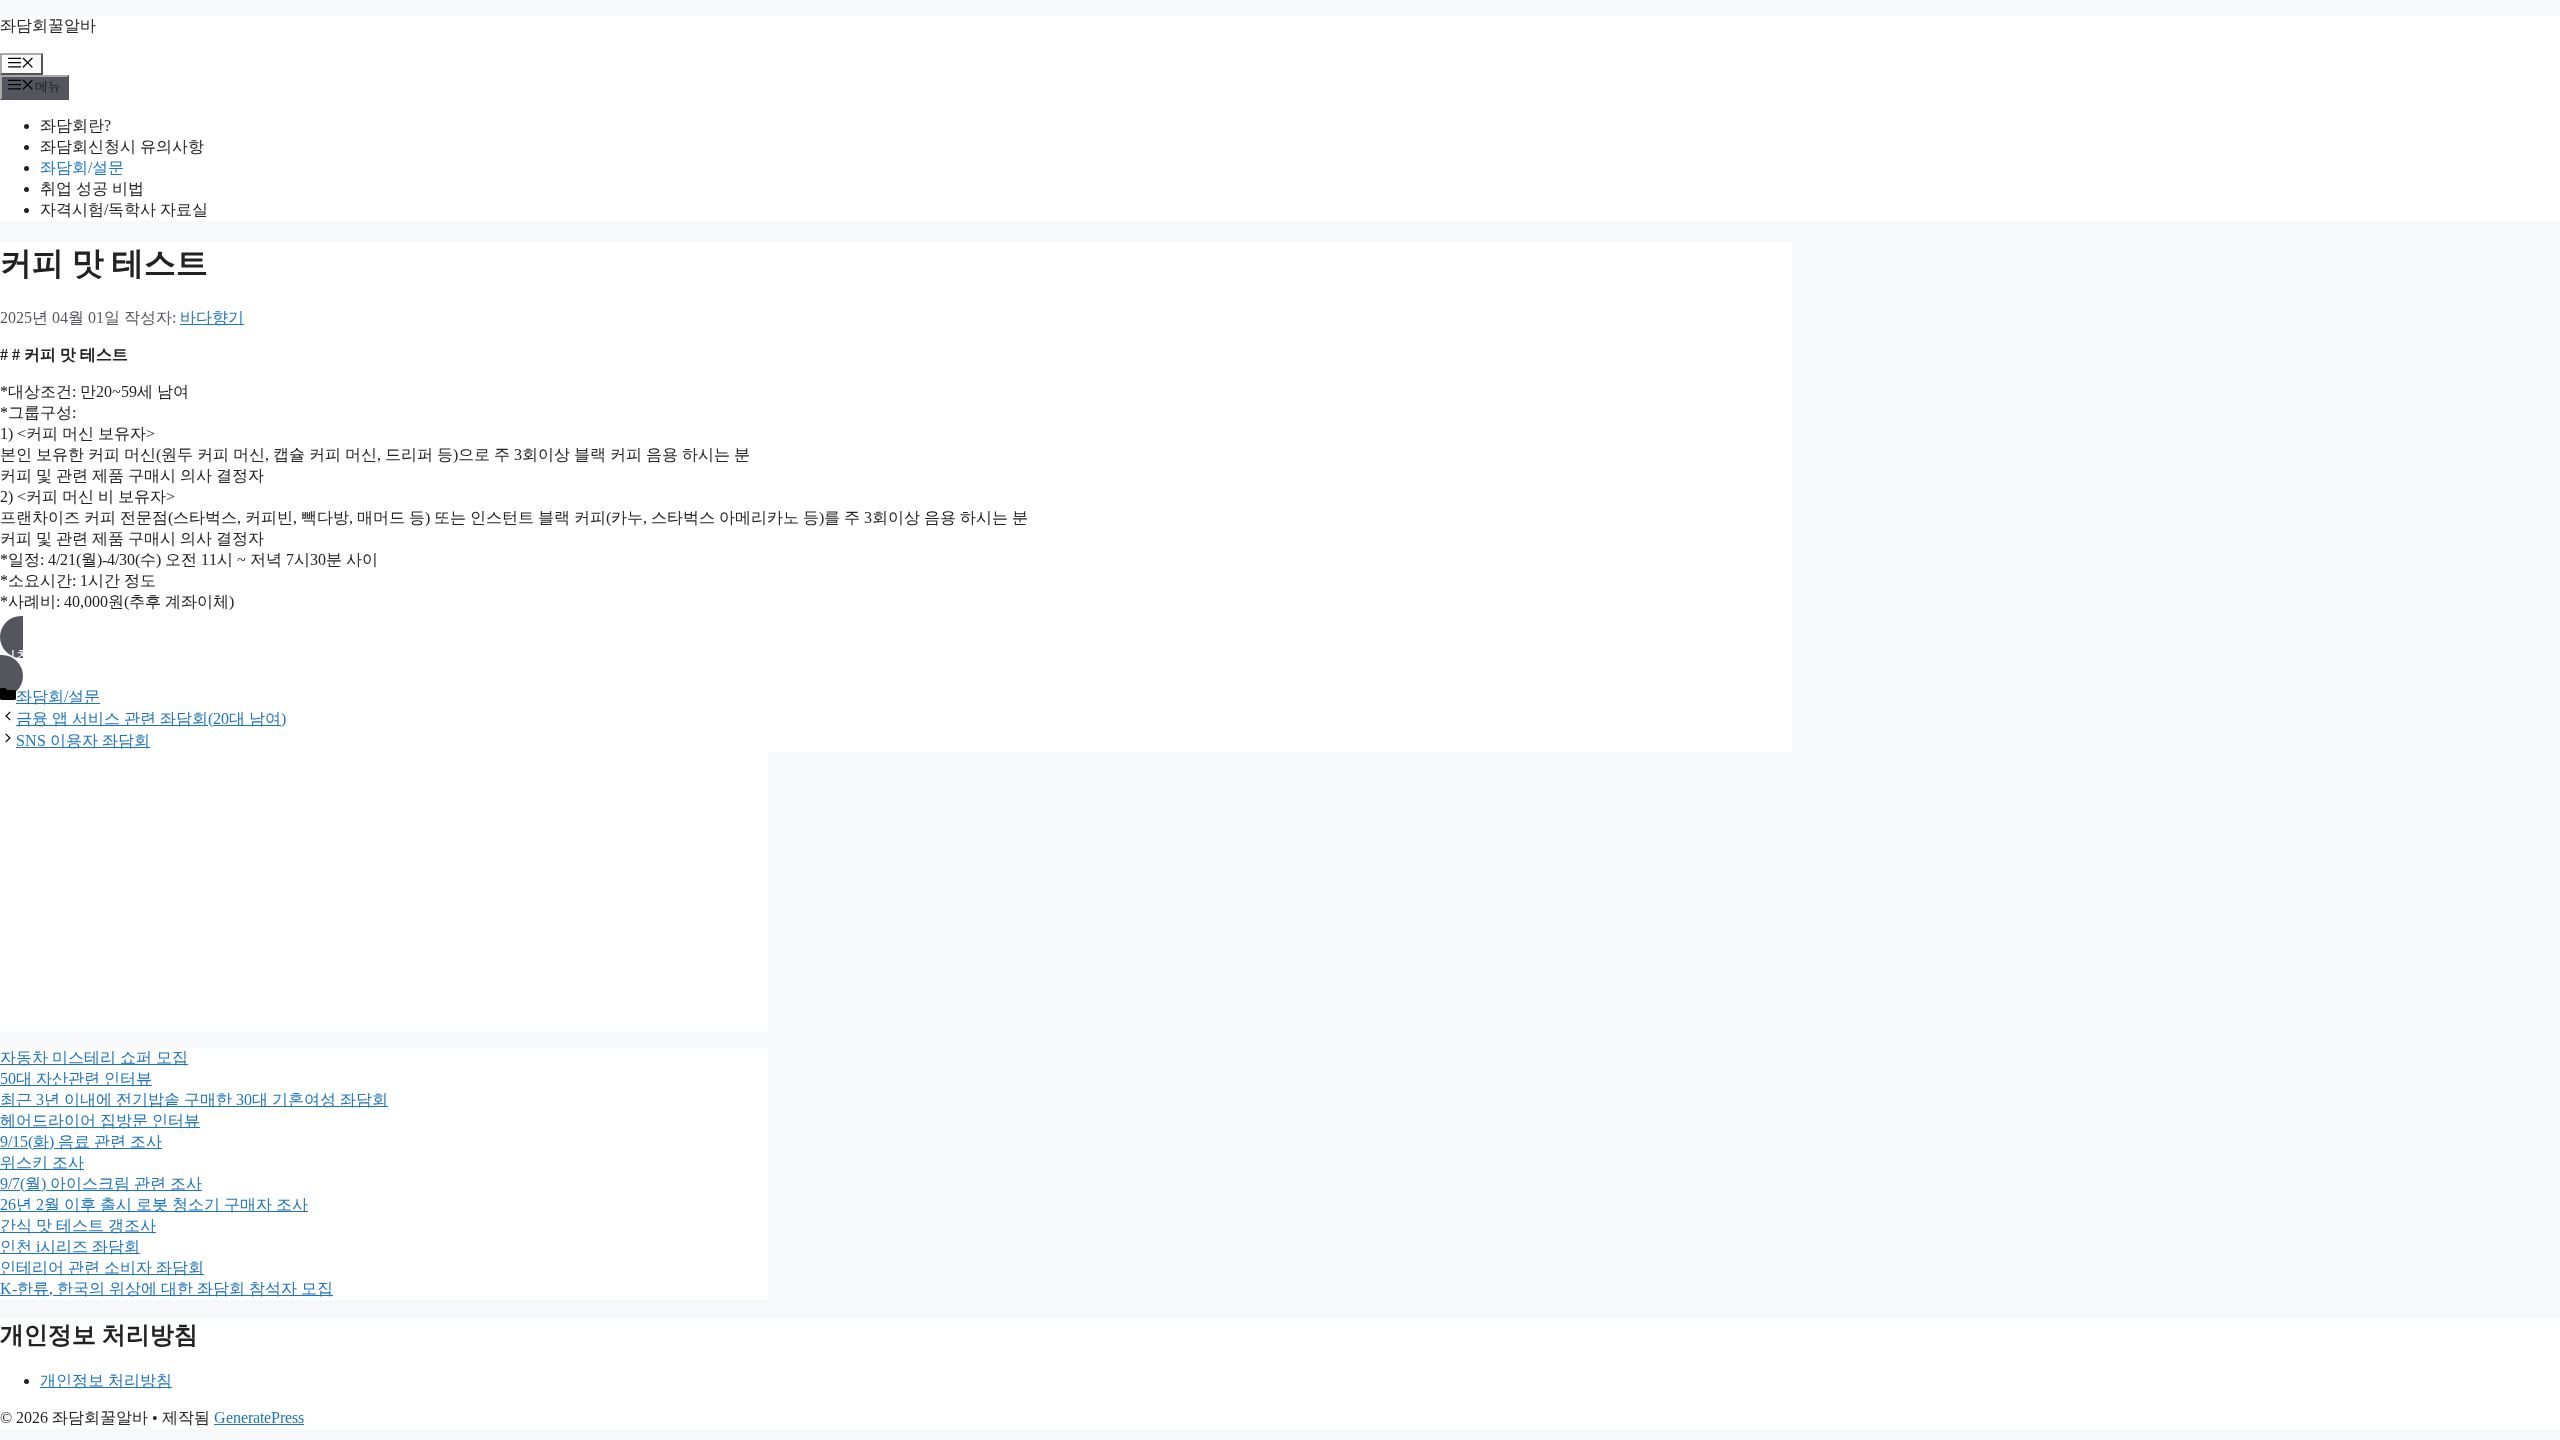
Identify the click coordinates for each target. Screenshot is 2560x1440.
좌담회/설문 (82, 167)
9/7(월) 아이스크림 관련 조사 (101, 1183)
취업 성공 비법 (92, 188)
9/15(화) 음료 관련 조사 (81, 1141)
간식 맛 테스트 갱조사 (78, 1225)
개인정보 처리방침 (106, 1380)
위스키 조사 (42, 1162)
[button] (896, 656)
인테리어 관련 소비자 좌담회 (102, 1267)
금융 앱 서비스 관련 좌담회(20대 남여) (151, 718)
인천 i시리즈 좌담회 (70, 1246)
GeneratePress (259, 1417)
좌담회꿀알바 (48, 25)
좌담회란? (75, 125)
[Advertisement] (384, 892)
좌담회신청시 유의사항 (122, 146)
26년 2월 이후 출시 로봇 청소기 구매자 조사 (154, 1204)
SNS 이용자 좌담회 (83, 740)
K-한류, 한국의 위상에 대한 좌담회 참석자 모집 (166, 1288)
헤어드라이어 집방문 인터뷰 (100, 1120)
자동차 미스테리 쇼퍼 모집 (94, 1057)
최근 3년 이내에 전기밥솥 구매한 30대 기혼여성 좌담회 (194, 1099)
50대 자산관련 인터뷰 (76, 1078)
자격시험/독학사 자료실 (124, 209)
